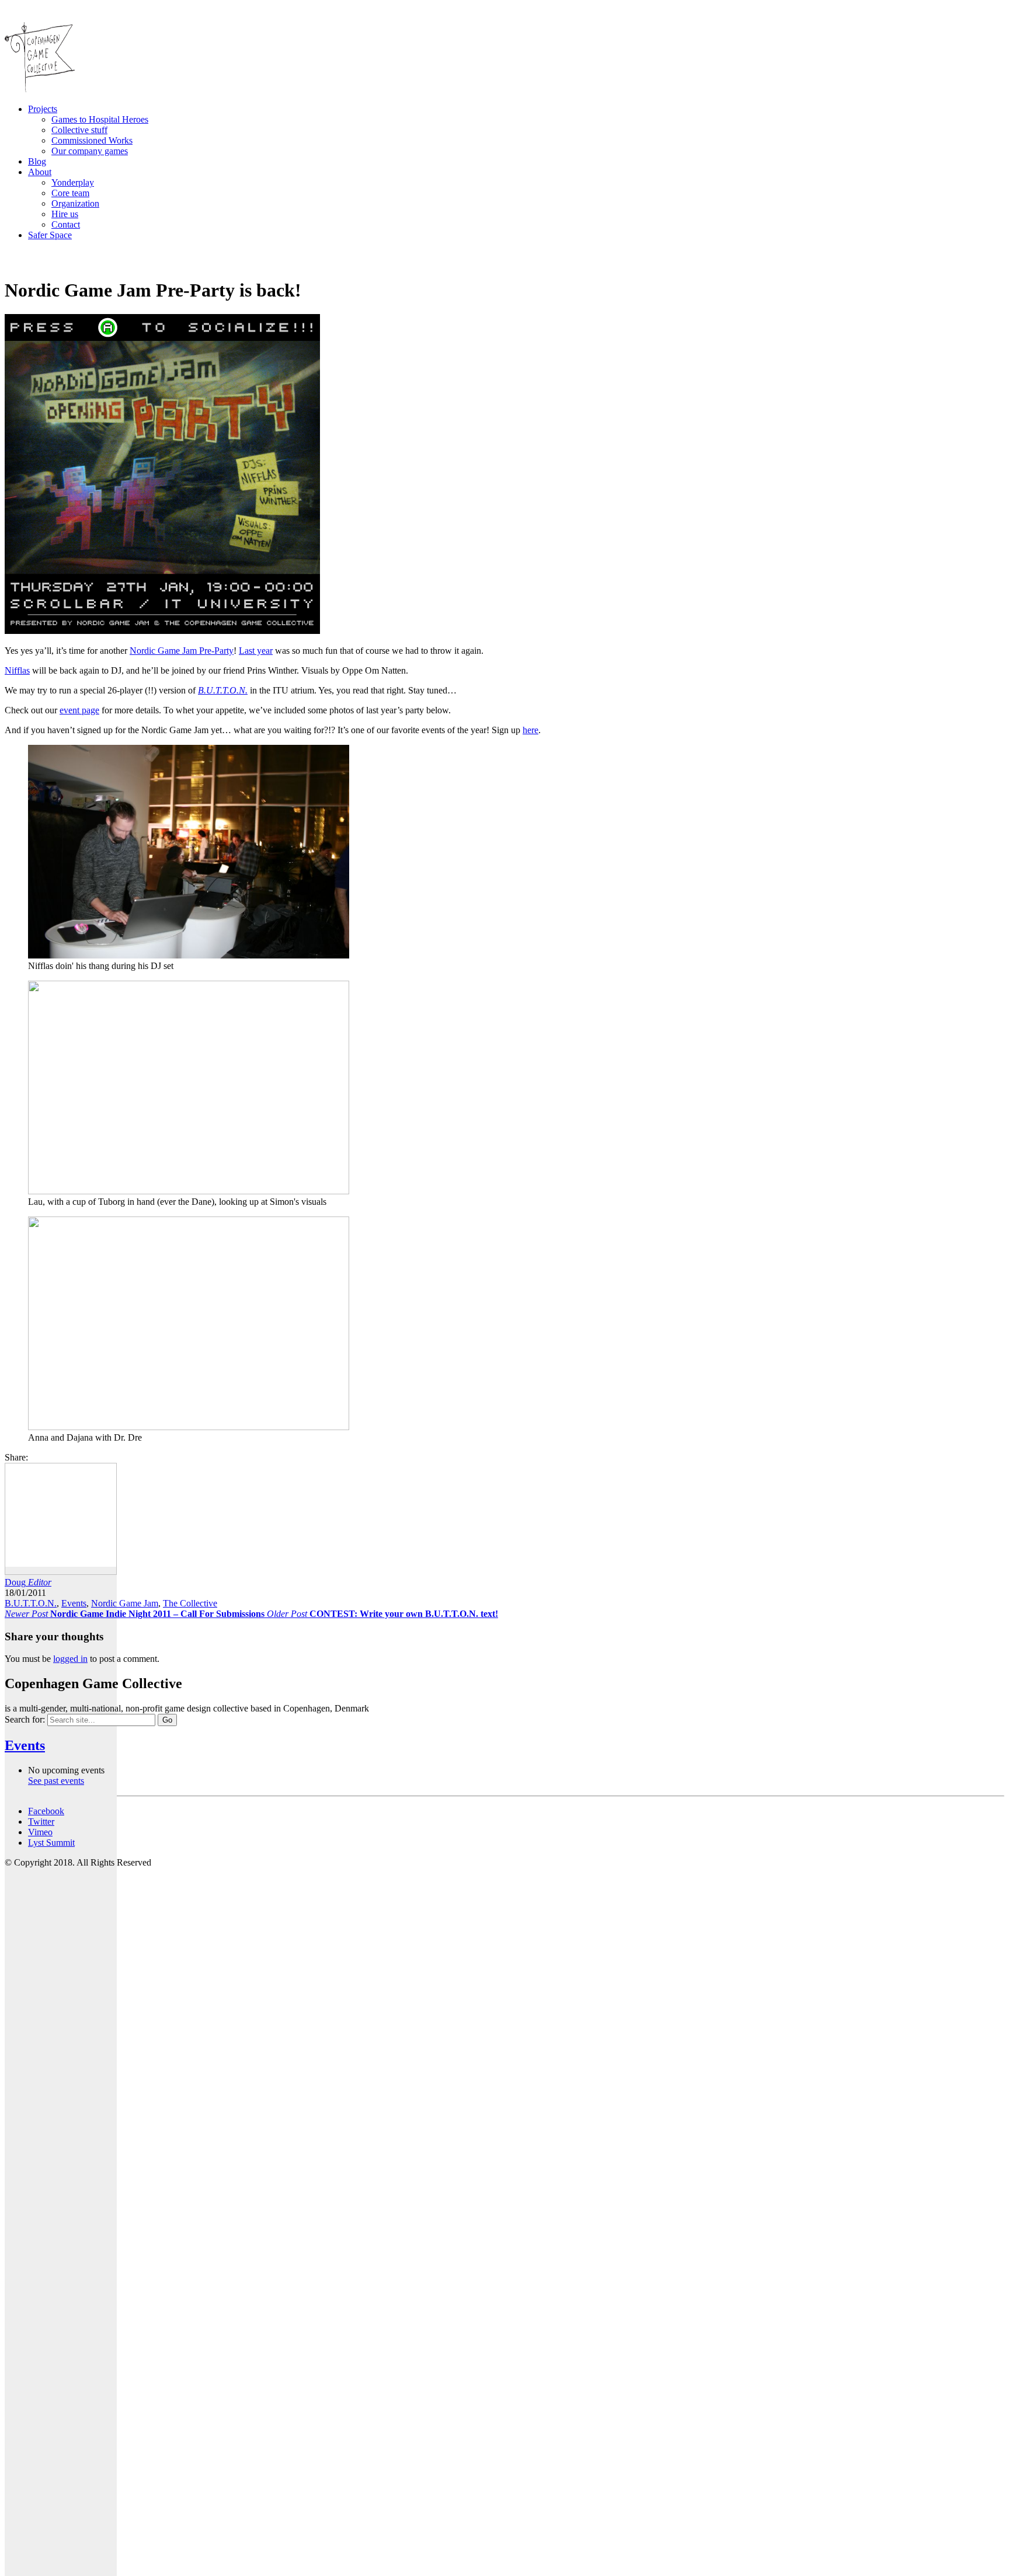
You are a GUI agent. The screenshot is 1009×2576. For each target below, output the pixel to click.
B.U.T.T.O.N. (31, 1603)
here (530, 730)
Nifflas (17, 670)
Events (74, 1603)
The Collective (190, 1603)
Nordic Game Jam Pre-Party (182, 651)
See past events (56, 1781)
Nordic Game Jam (125, 1603)
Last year (256, 651)
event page (79, 710)
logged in (70, 1659)
